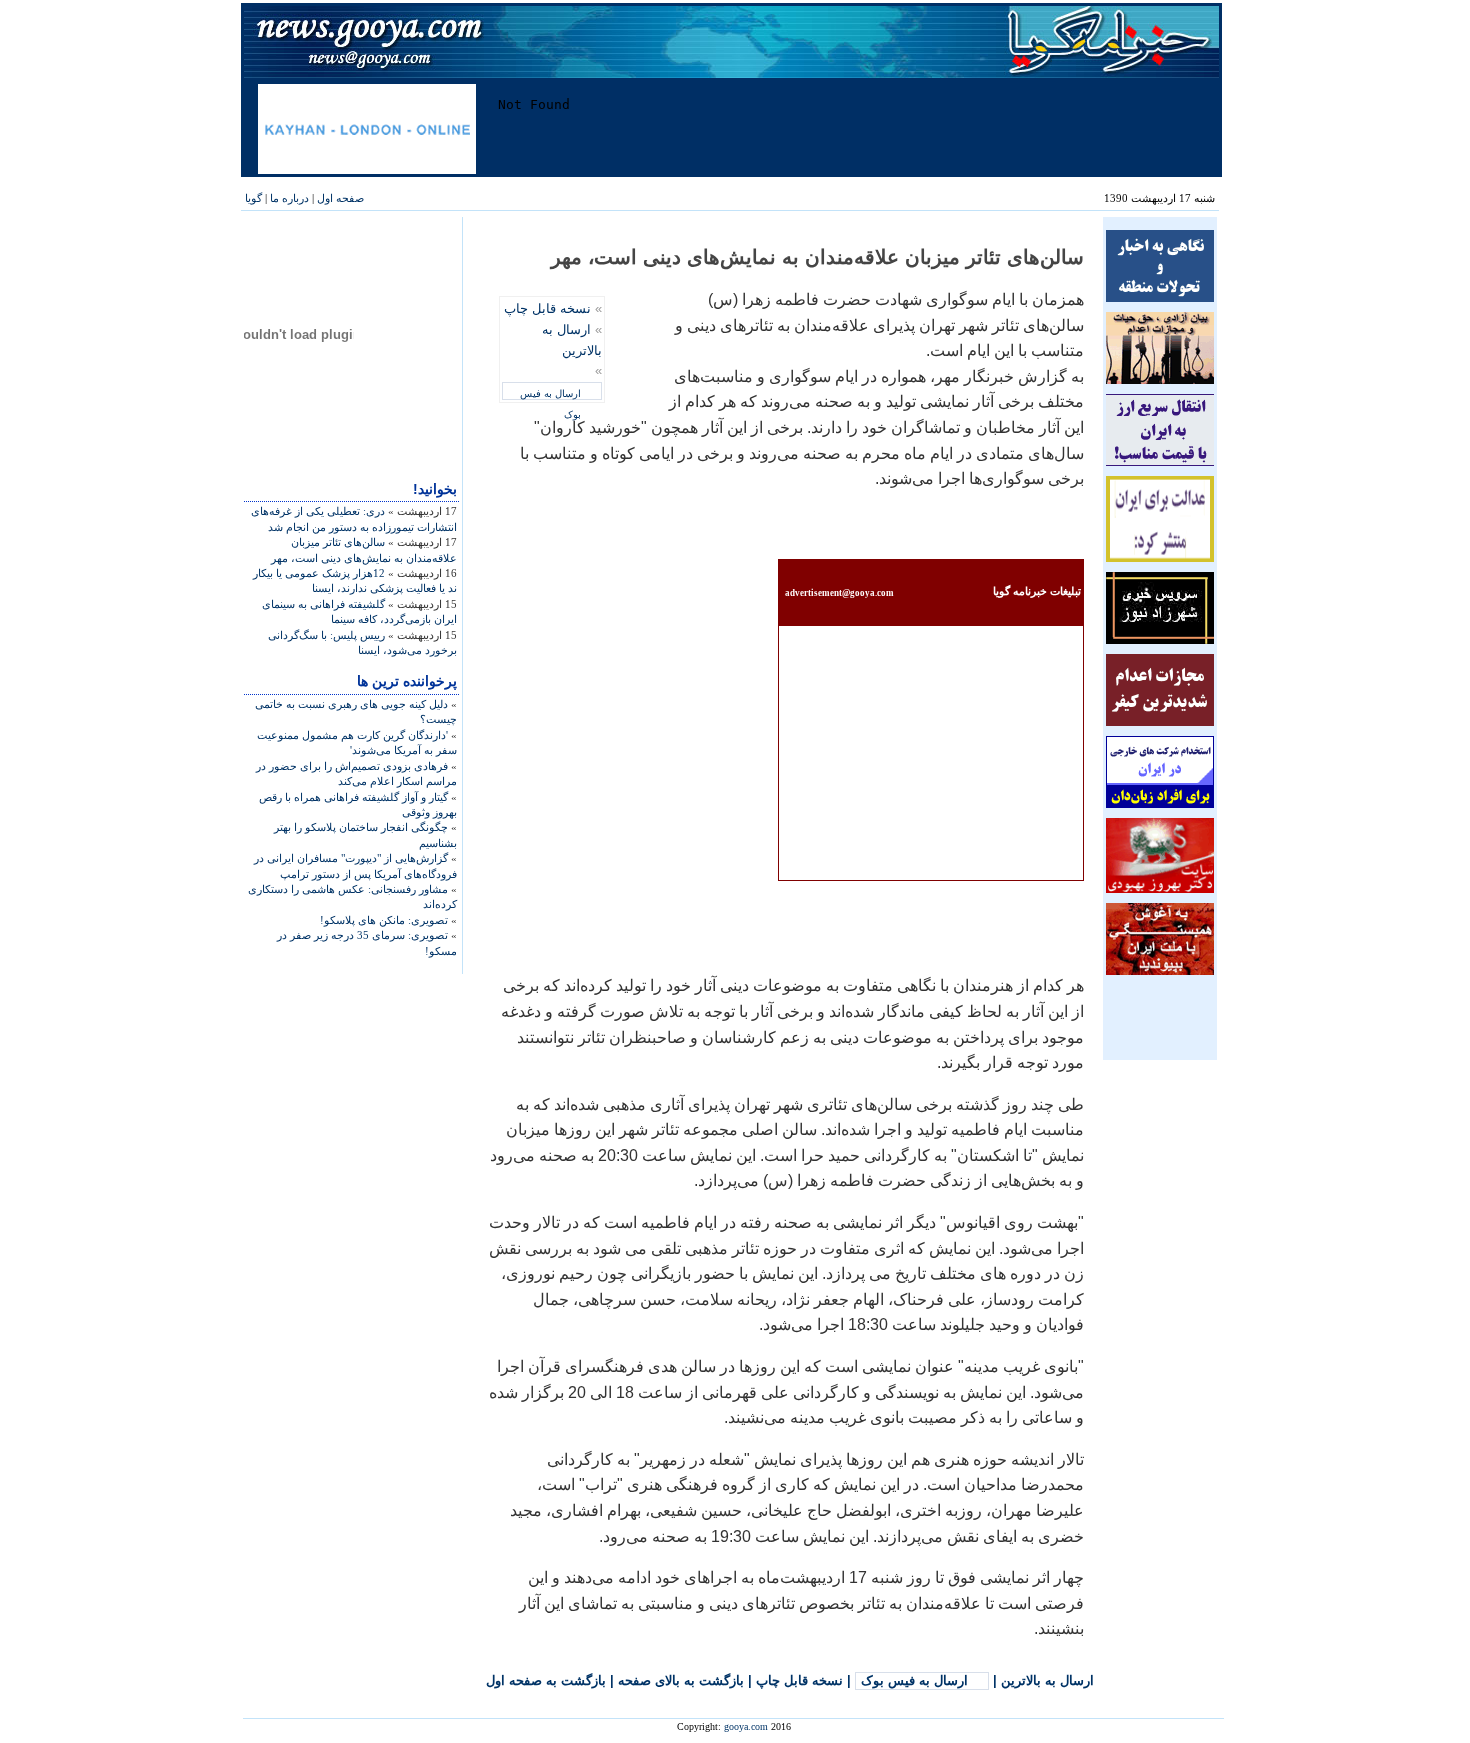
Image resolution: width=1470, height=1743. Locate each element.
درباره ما (289, 198)
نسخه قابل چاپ (547, 308)
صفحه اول (340, 198)
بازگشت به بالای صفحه (681, 1680)
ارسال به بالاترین (1047, 1680)
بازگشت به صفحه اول (546, 1680)
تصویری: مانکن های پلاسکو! (384, 920)
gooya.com (746, 1726)
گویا (253, 198)
